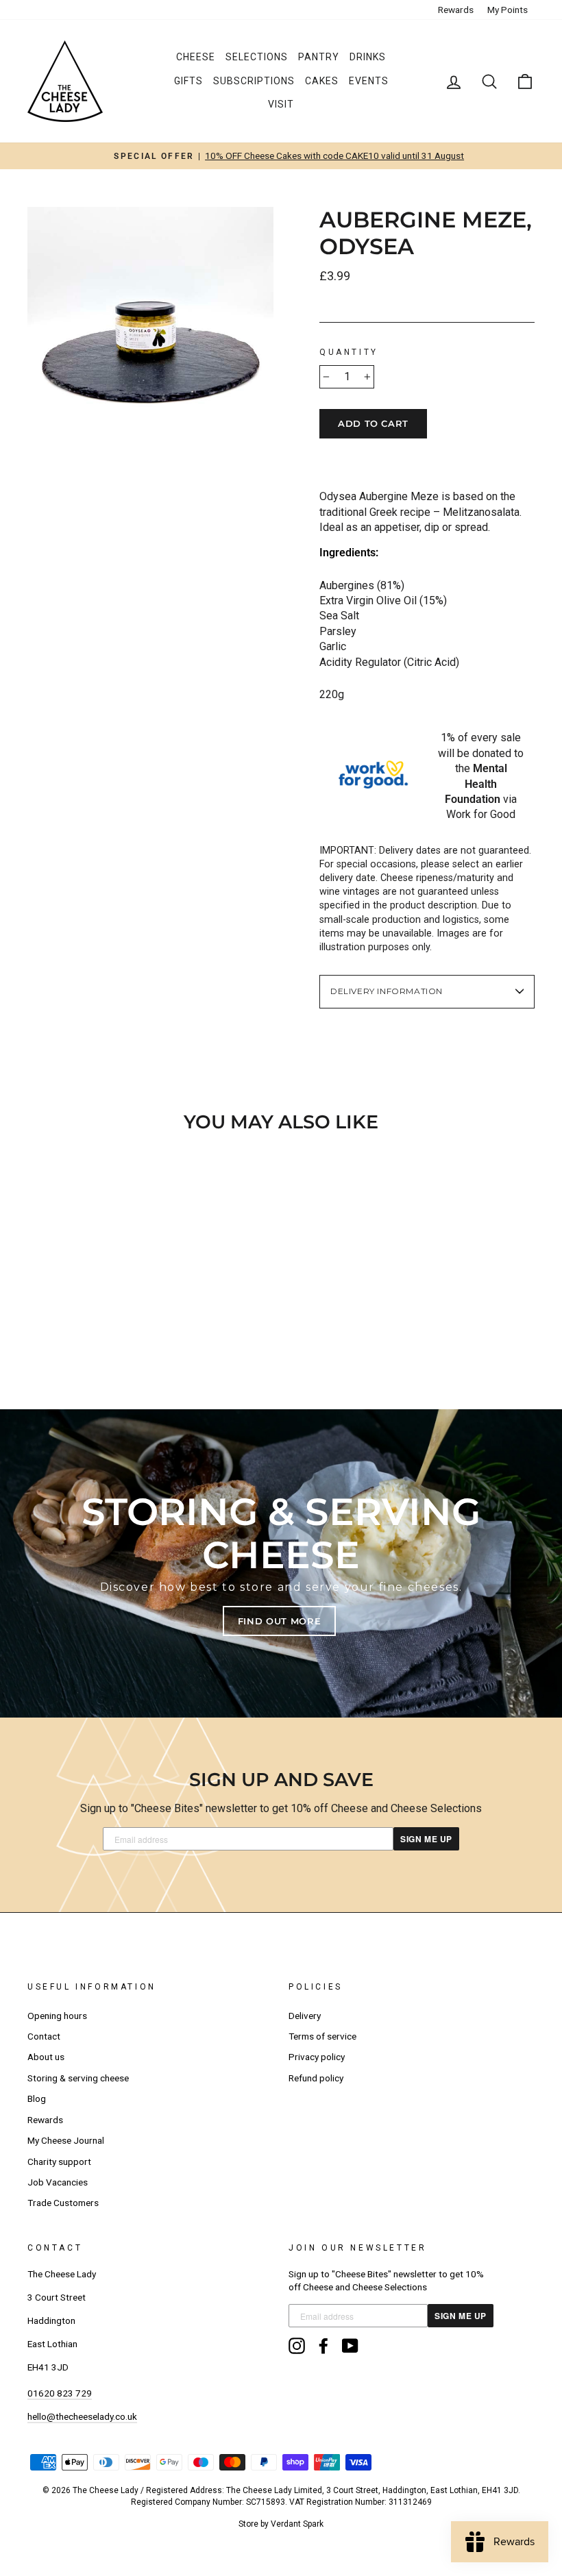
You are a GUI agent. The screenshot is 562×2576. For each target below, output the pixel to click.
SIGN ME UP (426, 1839)
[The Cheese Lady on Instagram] (297, 2346)
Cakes (322, 81)
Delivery (305, 2016)
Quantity (349, 352)
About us (46, 2057)
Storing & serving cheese (78, 2078)
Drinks (368, 57)
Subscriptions (254, 81)
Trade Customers (63, 2203)
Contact (44, 2036)
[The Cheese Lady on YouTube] (350, 2346)
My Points (508, 10)
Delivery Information (387, 991)
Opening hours (57, 2016)
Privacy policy (317, 2057)
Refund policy (316, 2078)
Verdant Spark (297, 2524)
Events (369, 81)
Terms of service (322, 2036)
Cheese (196, 57)
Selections (257, 57)
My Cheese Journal (66, 2140)
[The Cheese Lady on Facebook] (323, 2346)
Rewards (456, 10)
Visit (281, 104)
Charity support (59, 2162)
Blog (37, 2098)
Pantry (319, 57)
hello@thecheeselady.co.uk (82, 2416)
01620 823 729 (60, 2393)
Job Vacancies (58, 2182)
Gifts (188, 81)
